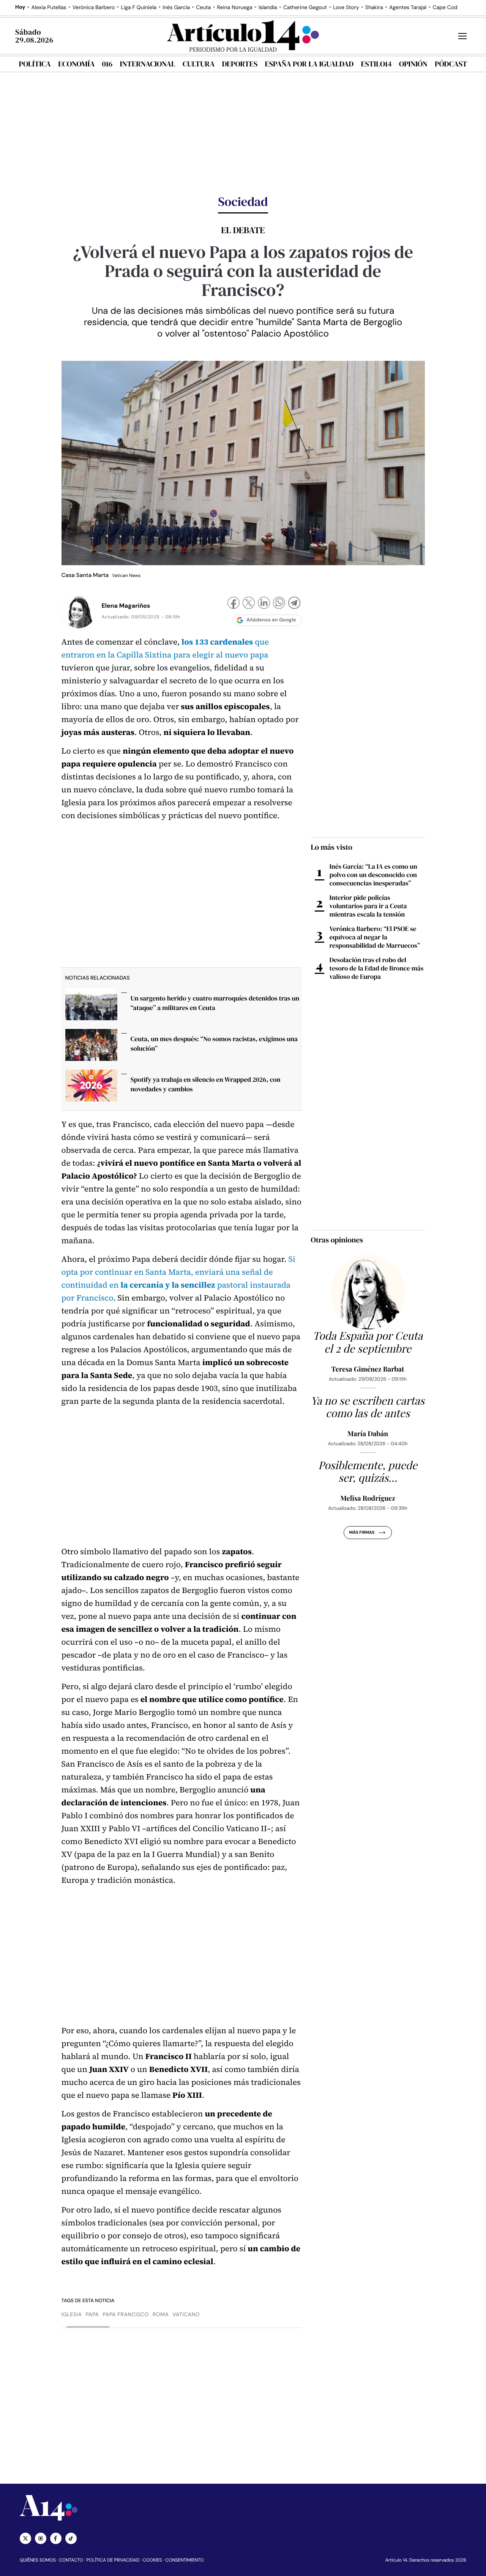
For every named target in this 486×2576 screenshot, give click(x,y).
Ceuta (203, 8)
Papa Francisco (126, 2315)
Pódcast (451, 64)
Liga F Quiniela (139, 8)
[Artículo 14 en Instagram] (41, 2538)
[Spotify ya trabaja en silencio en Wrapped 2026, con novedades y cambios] (91, 1088)
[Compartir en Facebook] (234, 604)
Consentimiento (184, 2560)
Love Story (346, 8)
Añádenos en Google (271, 620)
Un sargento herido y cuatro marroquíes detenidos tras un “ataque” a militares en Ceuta (215, 1003)
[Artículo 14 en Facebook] (56, 2538)
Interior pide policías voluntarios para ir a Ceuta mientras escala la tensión (368, 906)
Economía (76, 64)
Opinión (413, 64)
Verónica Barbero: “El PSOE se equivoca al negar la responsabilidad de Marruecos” (375, 937)
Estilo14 (376, 64)
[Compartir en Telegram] (294, 604)
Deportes (240, 64)
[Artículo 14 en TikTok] (71, 2538)
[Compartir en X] (249, 604)
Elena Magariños (126, 606)
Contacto (71, 2560)
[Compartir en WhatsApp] (279, 604)
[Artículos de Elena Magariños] (79, 611)
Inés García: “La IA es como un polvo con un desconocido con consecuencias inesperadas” (373, 875)
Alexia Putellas (49, 8)
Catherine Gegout (305, 8)
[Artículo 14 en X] (25, 2538)
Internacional (147, 64)
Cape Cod (445, 8)
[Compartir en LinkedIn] (264, 604)
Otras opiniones (337, 1240)
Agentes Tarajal (408, 8)
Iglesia (72, 2315)
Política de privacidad (113, 2560)
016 (107, 64)
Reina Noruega (235, 8)
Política (35, 64)
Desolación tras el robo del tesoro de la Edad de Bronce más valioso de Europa (377, 968)
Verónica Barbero (94, 8)
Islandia (268, 8)
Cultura (199, 64)
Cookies (152, 2560)
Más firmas (362, 1533)
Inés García (176, 8)
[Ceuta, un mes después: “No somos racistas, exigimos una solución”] (91, 1047)
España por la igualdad (309, 64)
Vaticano (186, 2315)
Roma (161, 2315)
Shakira (374, 8)
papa (92, 2315)
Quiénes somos (38, 2560)
